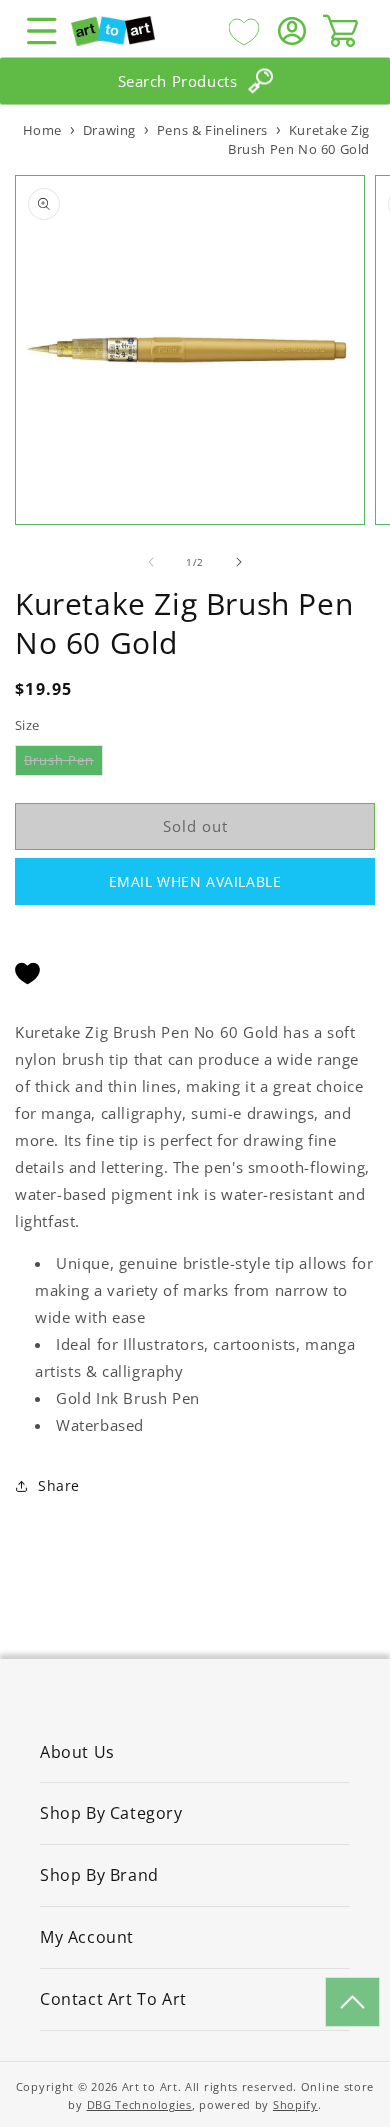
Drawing (109, 130)
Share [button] (59, 1485)
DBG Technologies (139, 2104)
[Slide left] (151, 562)
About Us (77, 1752)
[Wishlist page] (244, 31)
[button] (42, 31)
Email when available (195, 881)
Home (42, 130)
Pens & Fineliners (212, 130)
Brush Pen (63, 763)
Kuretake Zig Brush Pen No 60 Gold (299, 139)
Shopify (295, 2104)
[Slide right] (239, 562)
